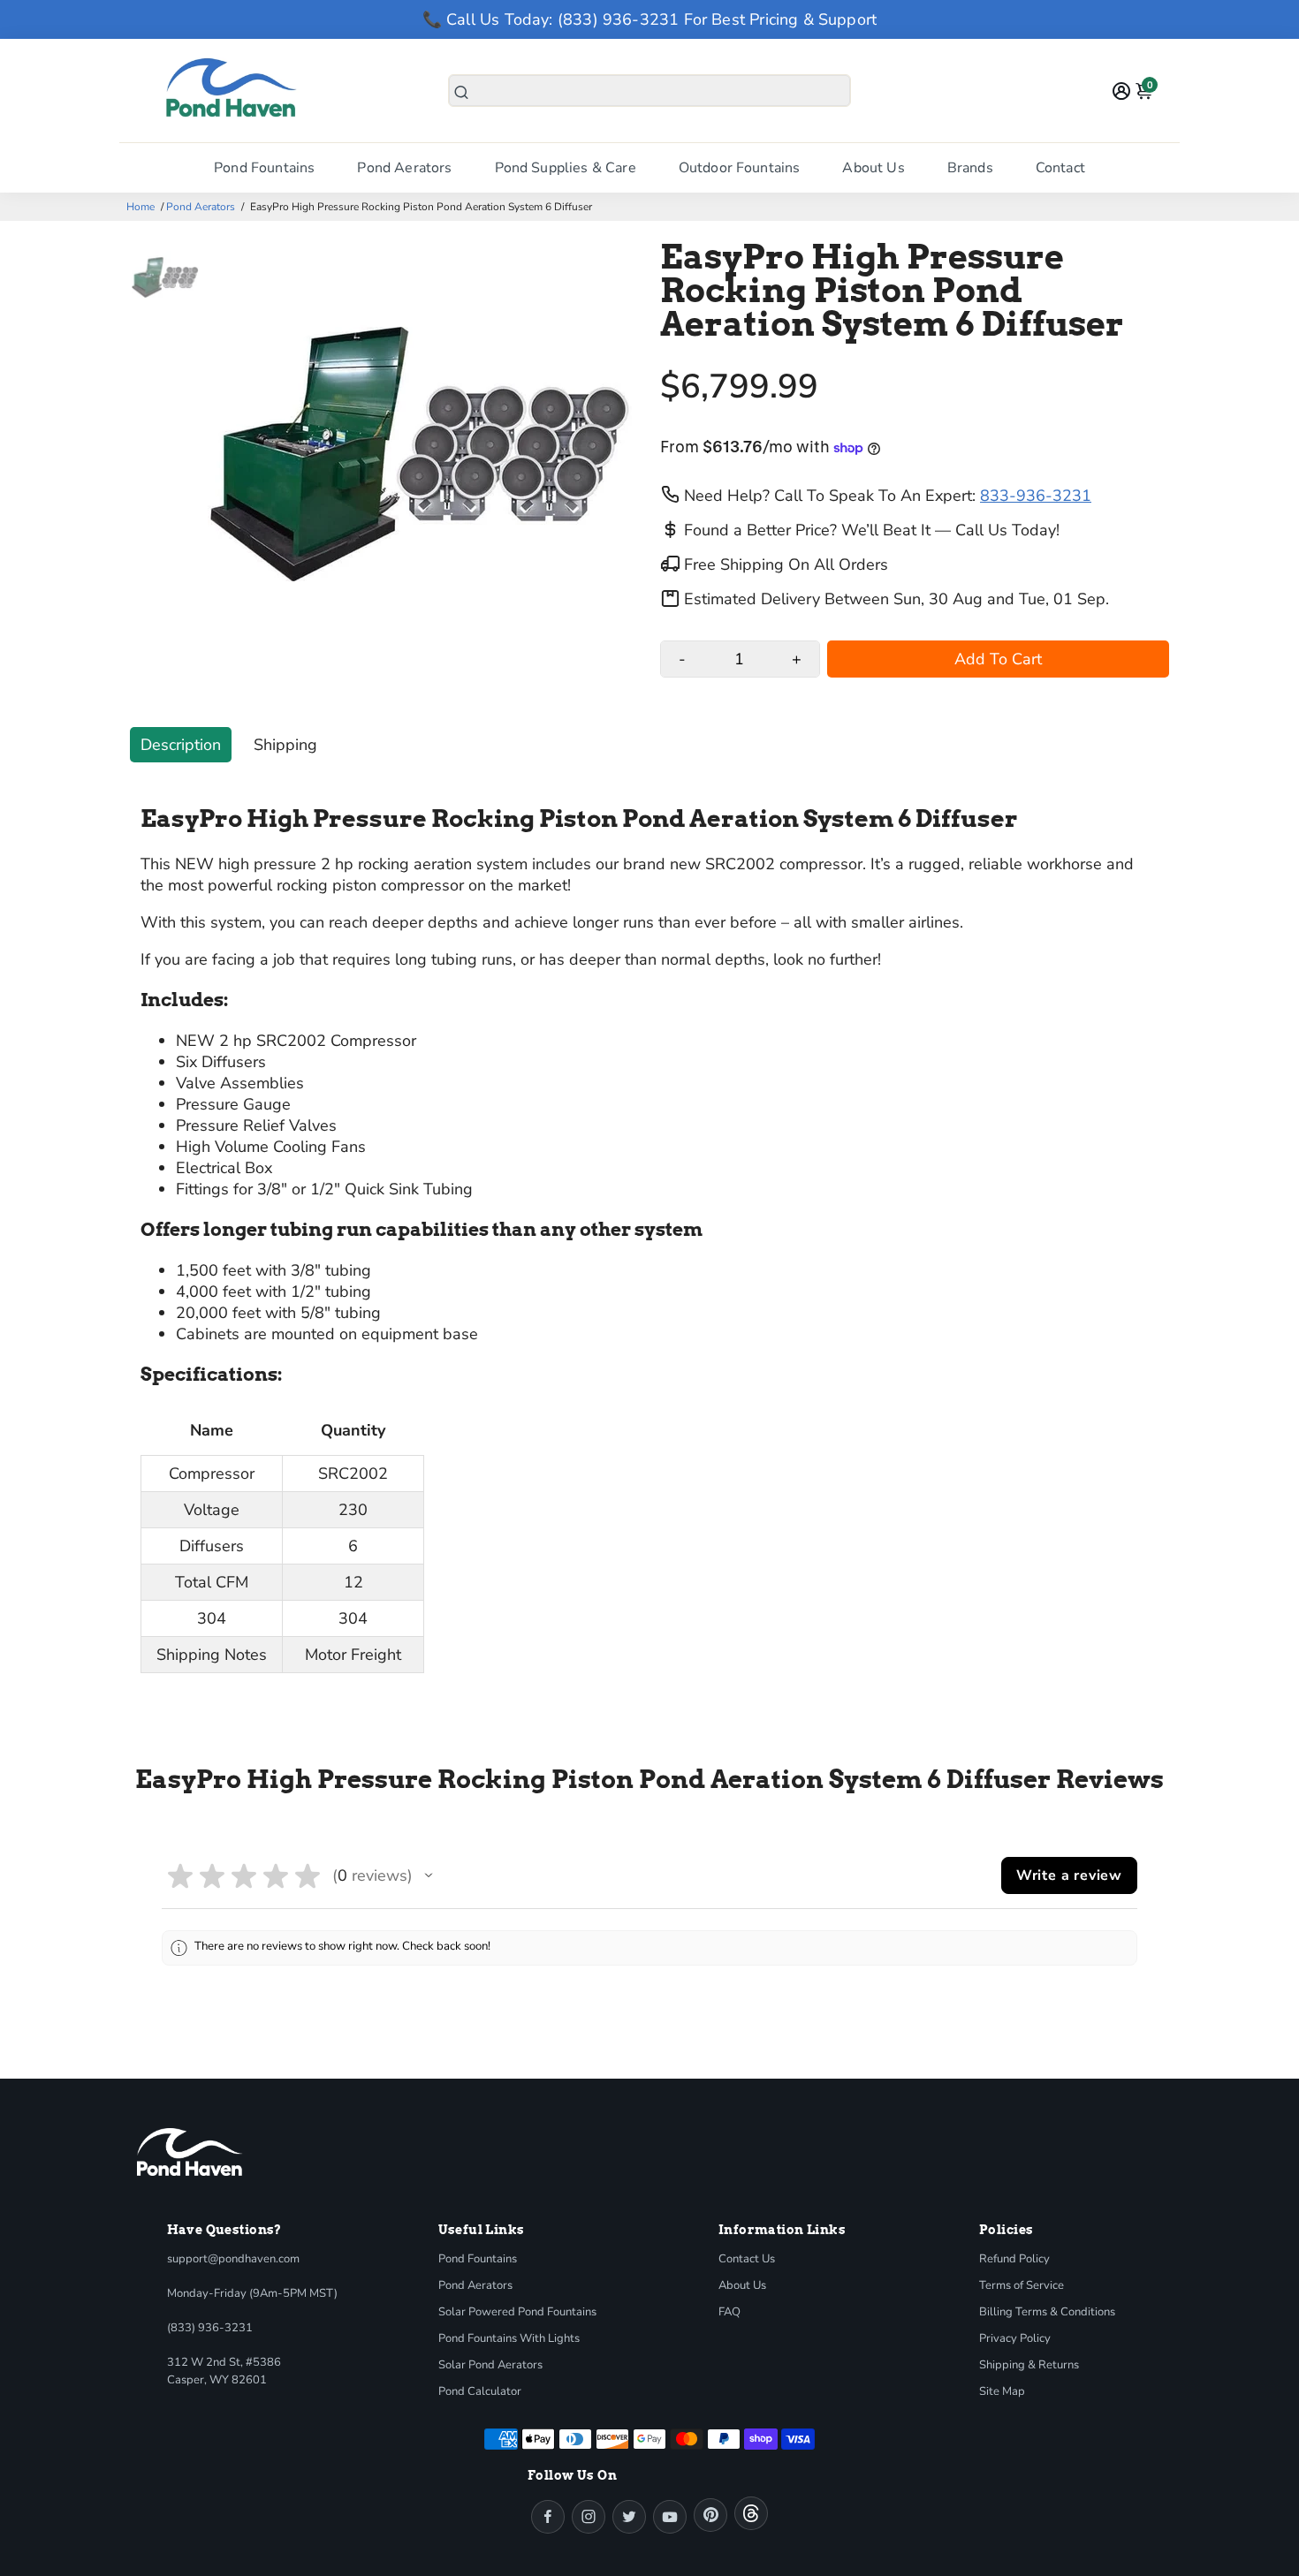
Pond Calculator (480, 2391)
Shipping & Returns (1029, 2365)
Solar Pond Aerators (490, 2365)
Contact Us (747, 2259)
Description (181, 745)
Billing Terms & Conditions (1047, 2312)
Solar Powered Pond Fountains (517, 2312)
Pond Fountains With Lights (509, 2338)
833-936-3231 (1036, 496)
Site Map (1002, 2391)
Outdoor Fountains (740, 168)
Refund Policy (1014, 2259)
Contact (1060, 168)
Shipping (285, 745)
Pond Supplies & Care (566, 168)
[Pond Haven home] (190, 2152)
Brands (970, 168)
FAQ (729, 2312)
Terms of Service (1022, 2285)
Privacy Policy (1015, 2338)
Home (141, 207)
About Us (873, 168)
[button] (429, 1875)
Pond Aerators (404, 168)
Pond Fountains (264, 168)
